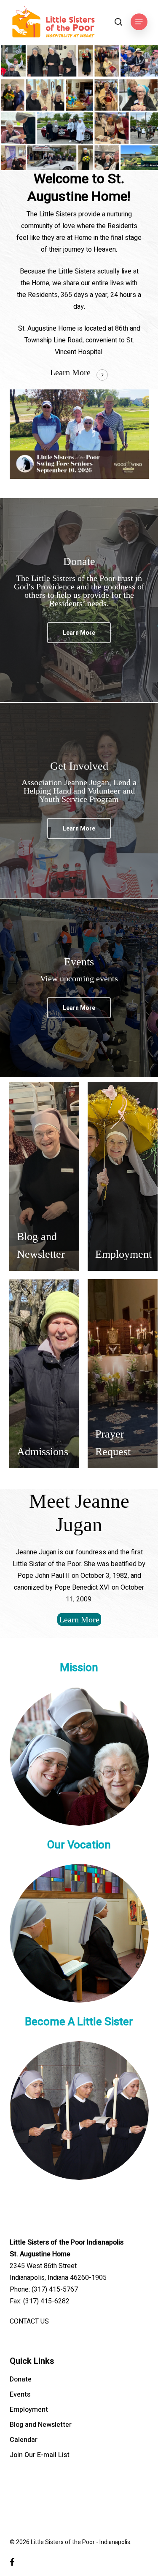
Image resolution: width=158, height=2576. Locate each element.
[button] (139, 22)
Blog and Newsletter (41, 2425)
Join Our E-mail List (40, 2455)
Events (20, 2395)
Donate (21, 2379)
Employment (29, 2410)
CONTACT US (29, 2321)
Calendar (24, 2440)
